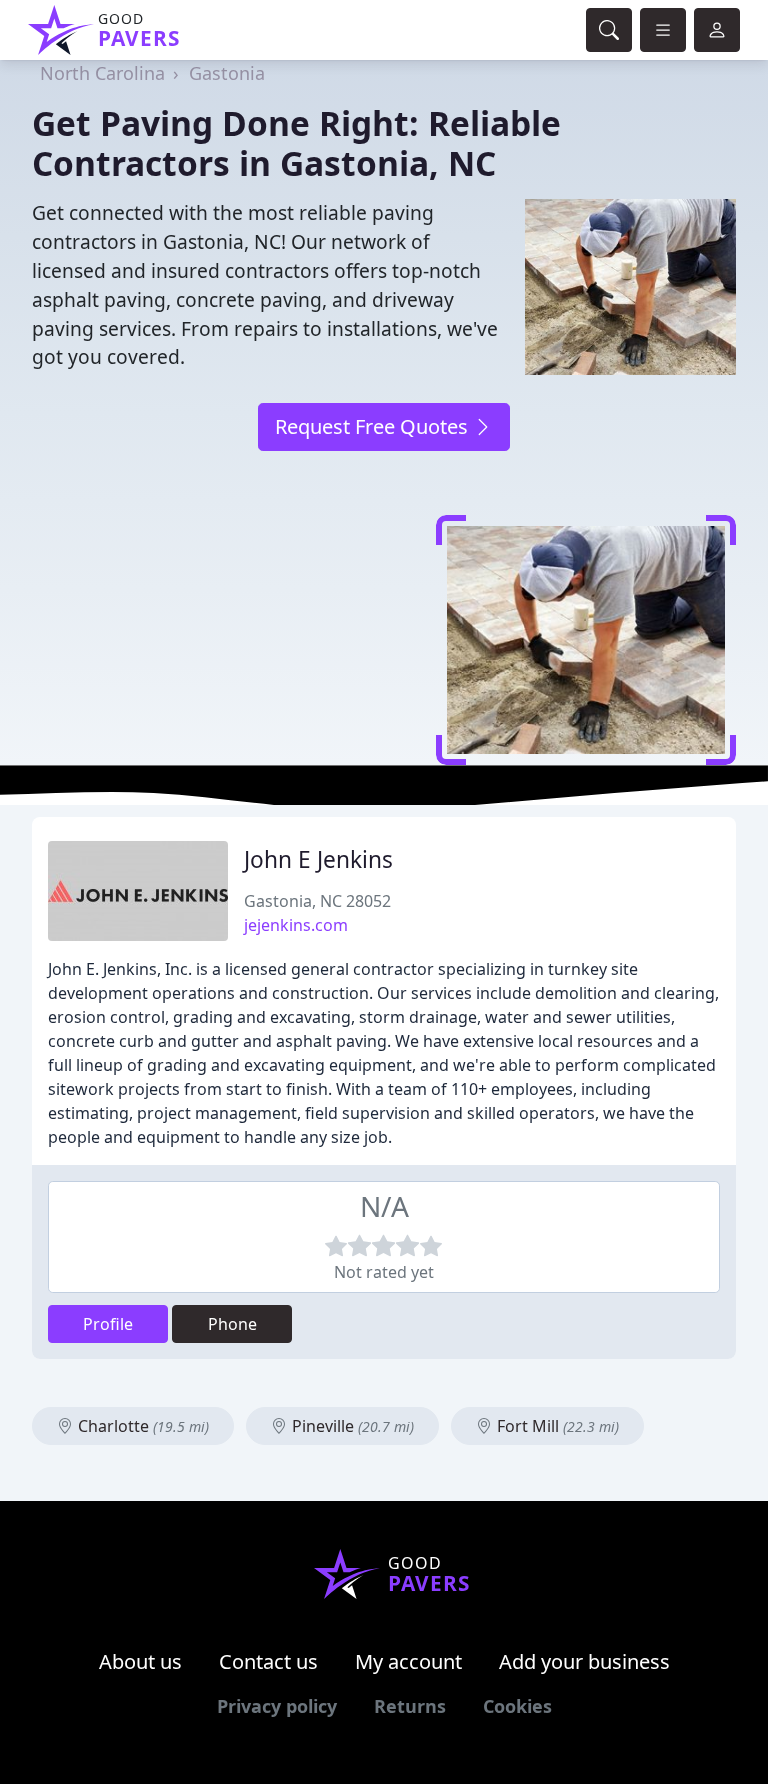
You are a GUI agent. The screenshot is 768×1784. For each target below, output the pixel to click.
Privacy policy (277, 1706)
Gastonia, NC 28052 (317, 901)
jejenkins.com (296, 925)
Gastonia (227, 73)
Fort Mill (556, 1426)
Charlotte (141, 1426)
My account (408, 1661)
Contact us (268, 1661)
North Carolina (102, 73)
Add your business (584, 1661)
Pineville (351, 1426)
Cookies (517, 1706)
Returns (410, 1706)
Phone (232, 1324)
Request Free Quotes (374, 426)
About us (140, 1661)
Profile (108, 1324)
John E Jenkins (318, 859)
